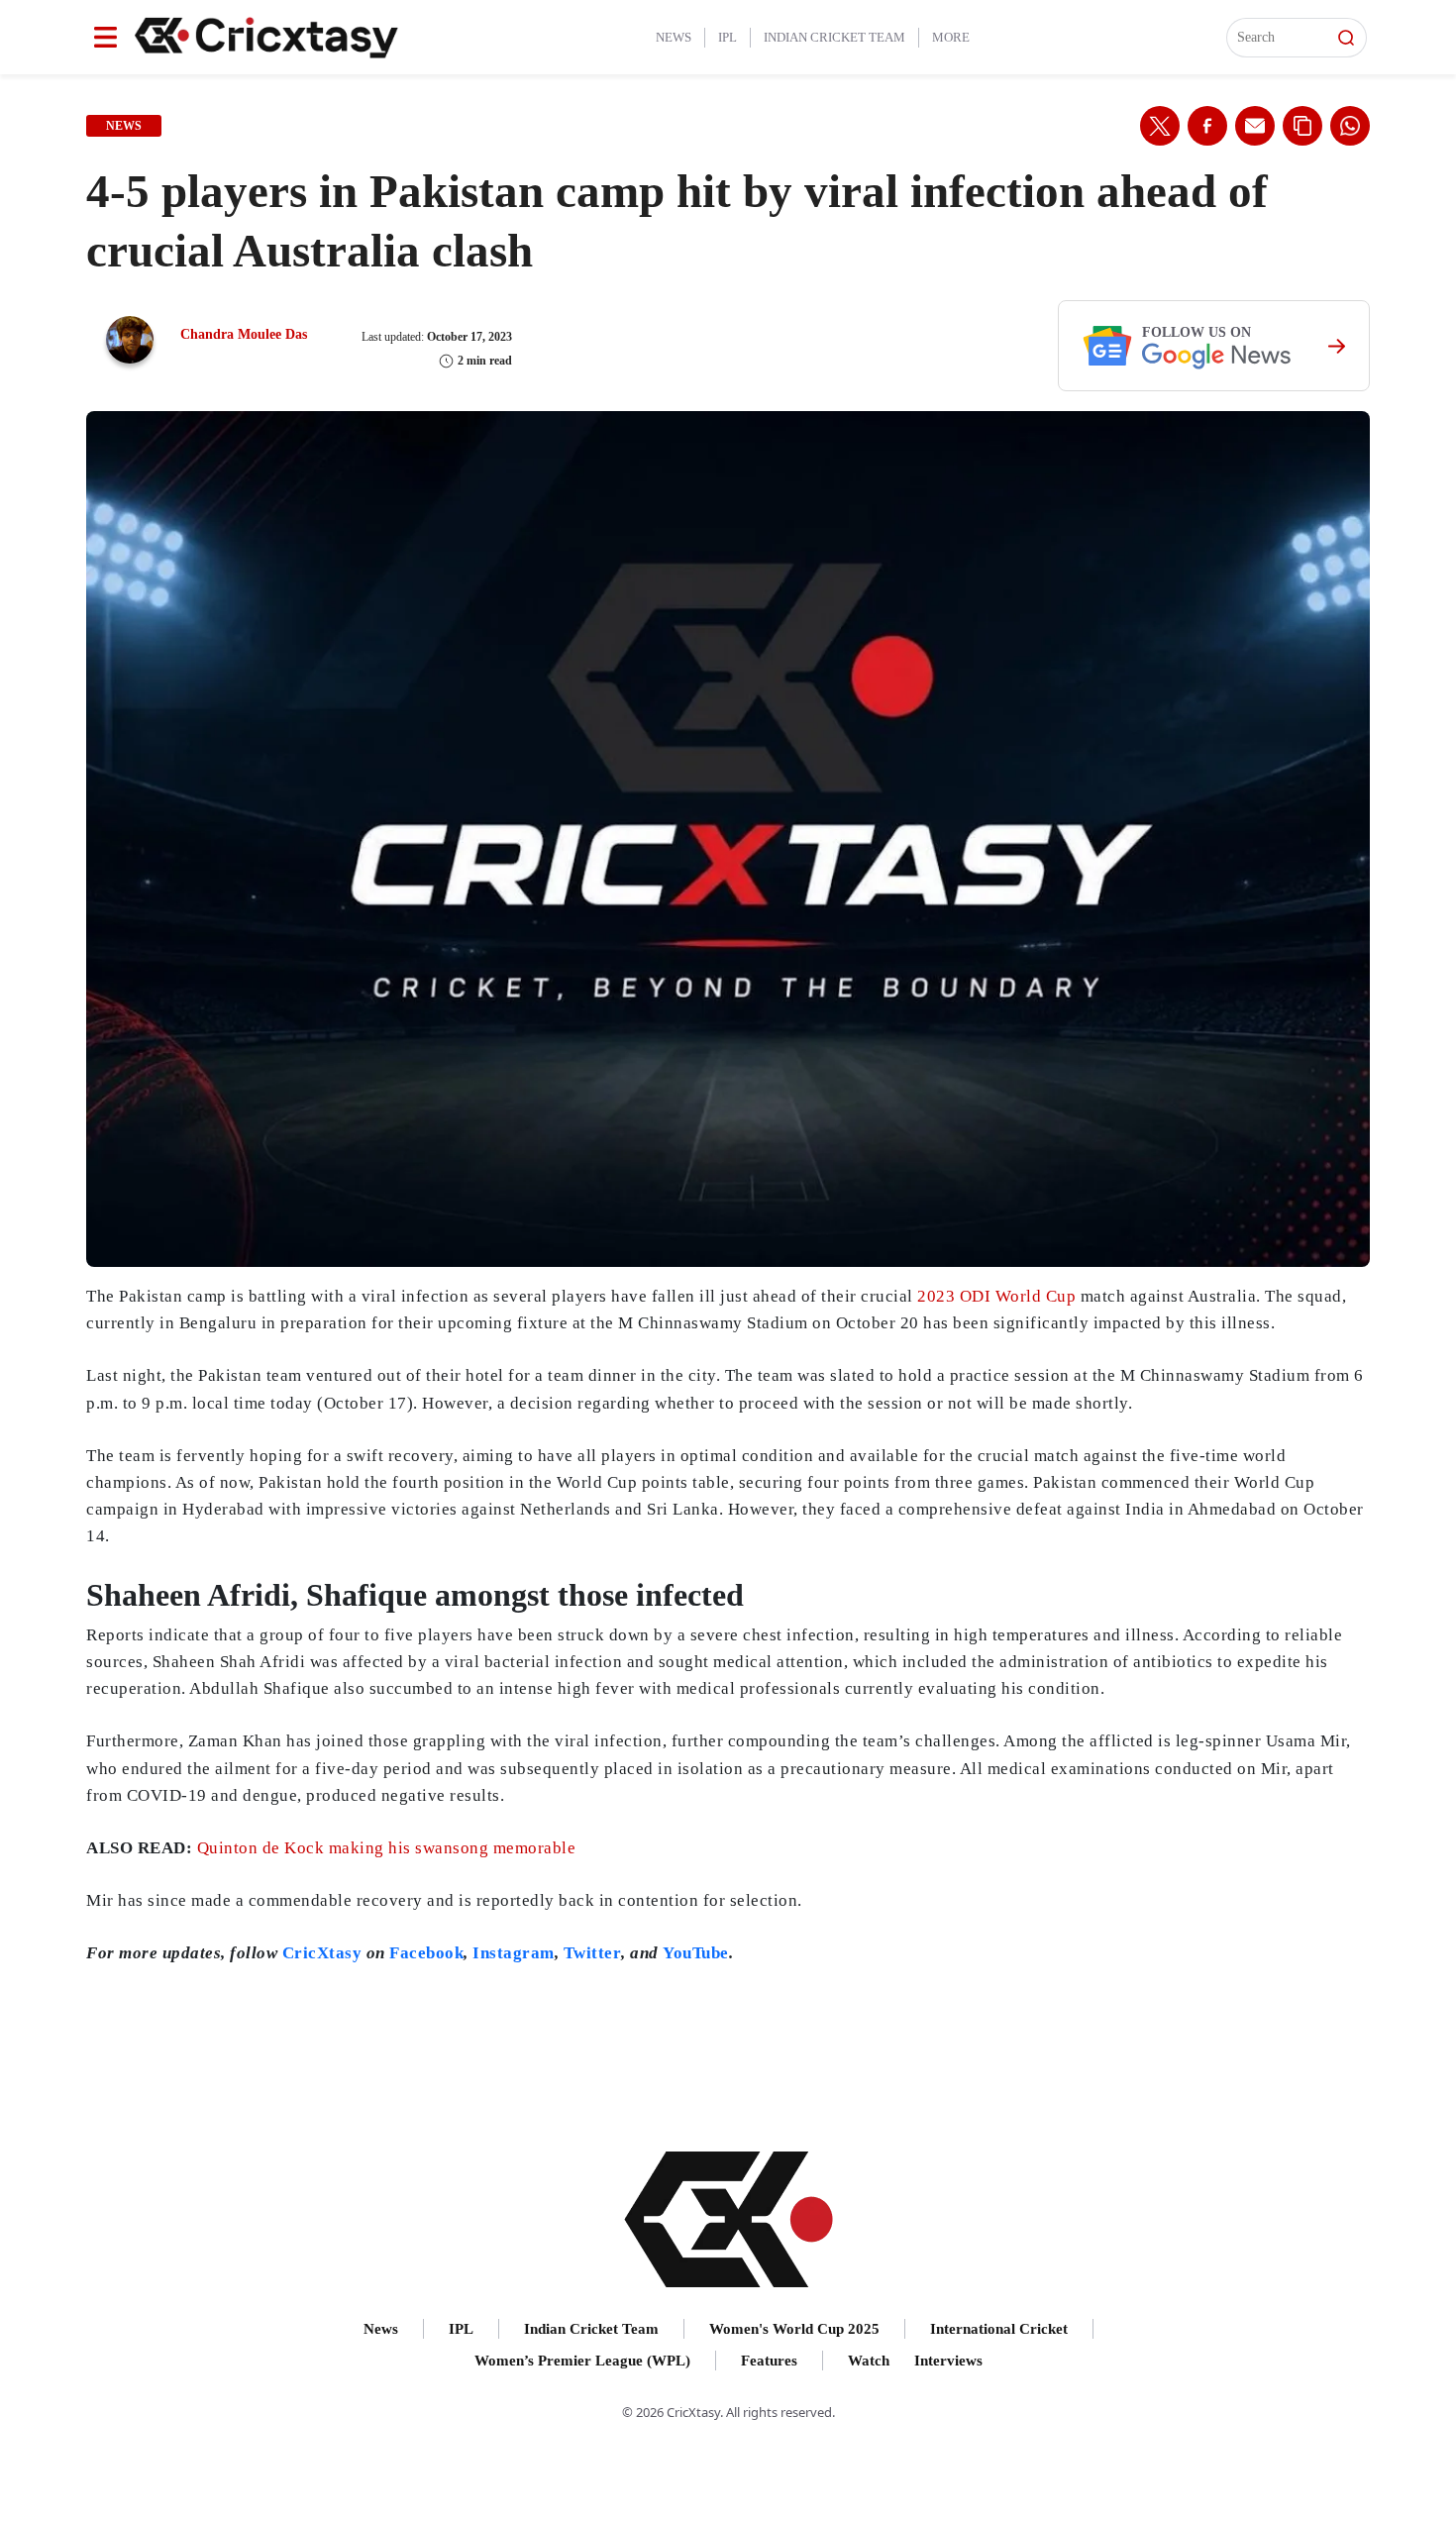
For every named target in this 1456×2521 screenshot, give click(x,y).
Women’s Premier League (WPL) (582, 2361)
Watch (869, 2361)
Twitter (593, 1953)
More (951, 37)
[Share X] (1160, 126)
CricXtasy (322, 1953)
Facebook (426, 1953)
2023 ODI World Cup (996, 1296)
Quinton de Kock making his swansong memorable (387, 1848)
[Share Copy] (1302, 126)
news (124, 126)
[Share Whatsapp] (1350, 126)
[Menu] (105, 37)
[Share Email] (1255, 126)
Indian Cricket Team (834, 37)
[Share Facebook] (1207, 126)
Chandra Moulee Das (244, 334)
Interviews (948, 2361)
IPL (728, 37)
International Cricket (999, 2329)
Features (769, 2361)
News (674, 37)
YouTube (696, 1953)
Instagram (514, 1953)
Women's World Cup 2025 (794, 2329)
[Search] (1346, 38)
